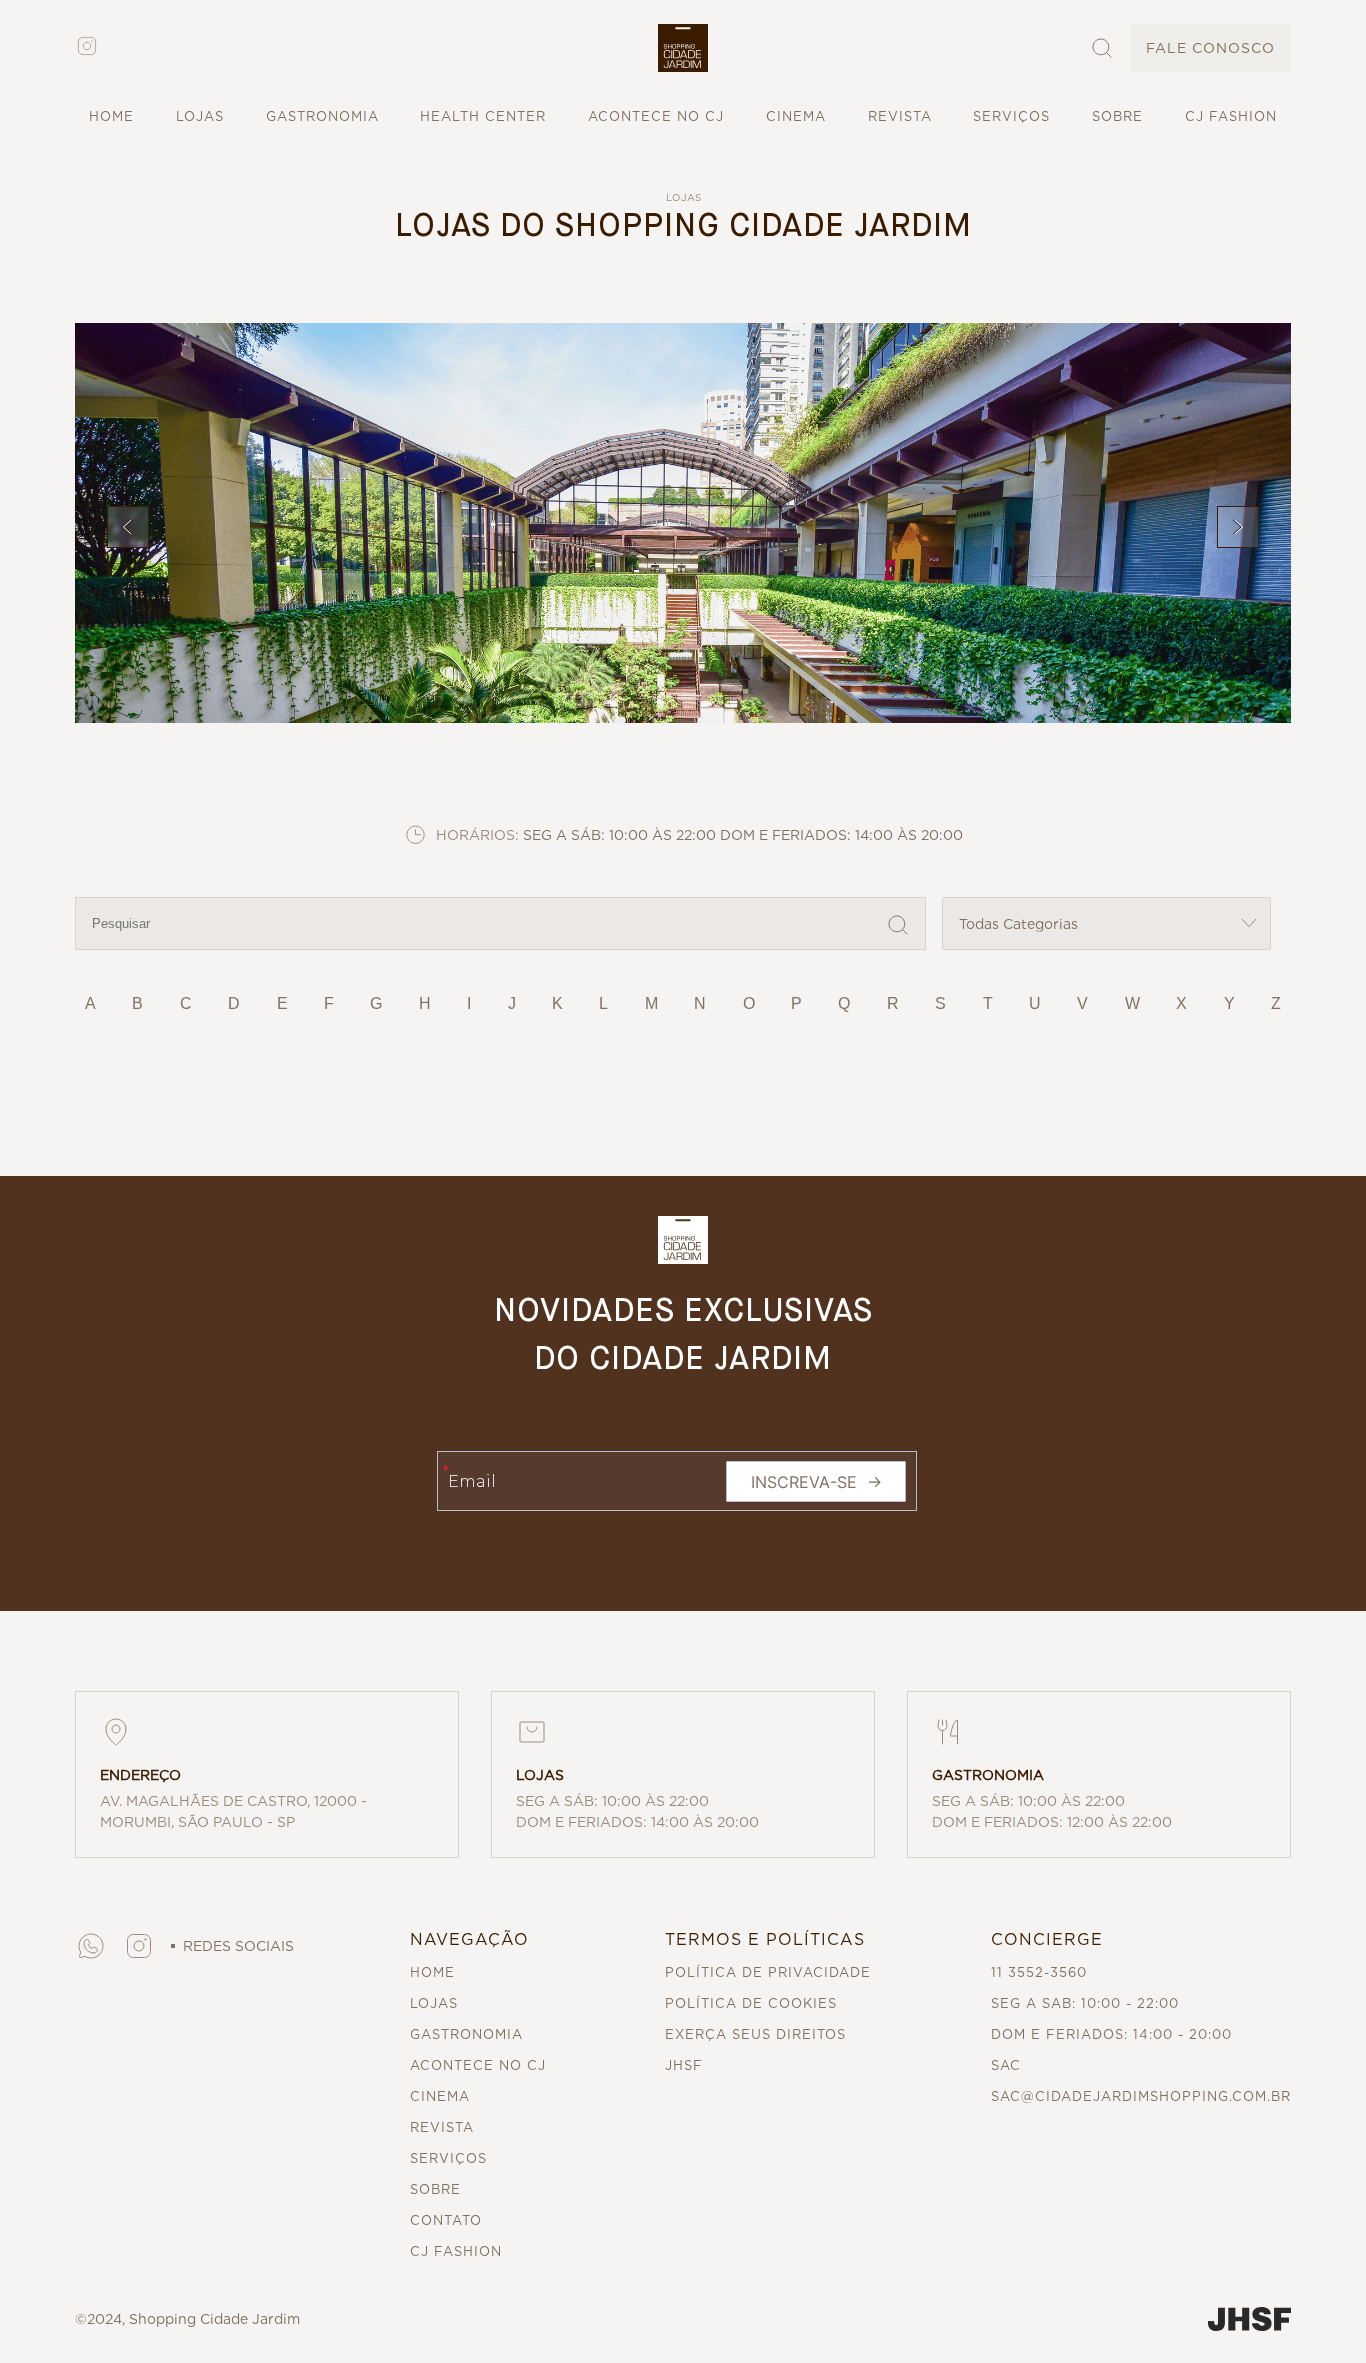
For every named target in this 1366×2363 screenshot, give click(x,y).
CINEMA (796, 116)
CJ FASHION (1231, 116)
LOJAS (200, 116)
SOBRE (1117, 116)
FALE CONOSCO (1210, 48)
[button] (683, 48)
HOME (111, 116)
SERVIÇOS (1011, 116)
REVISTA (900, 116)
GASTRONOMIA (322, 116)
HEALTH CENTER (483, 116)
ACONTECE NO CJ (656, 116)
